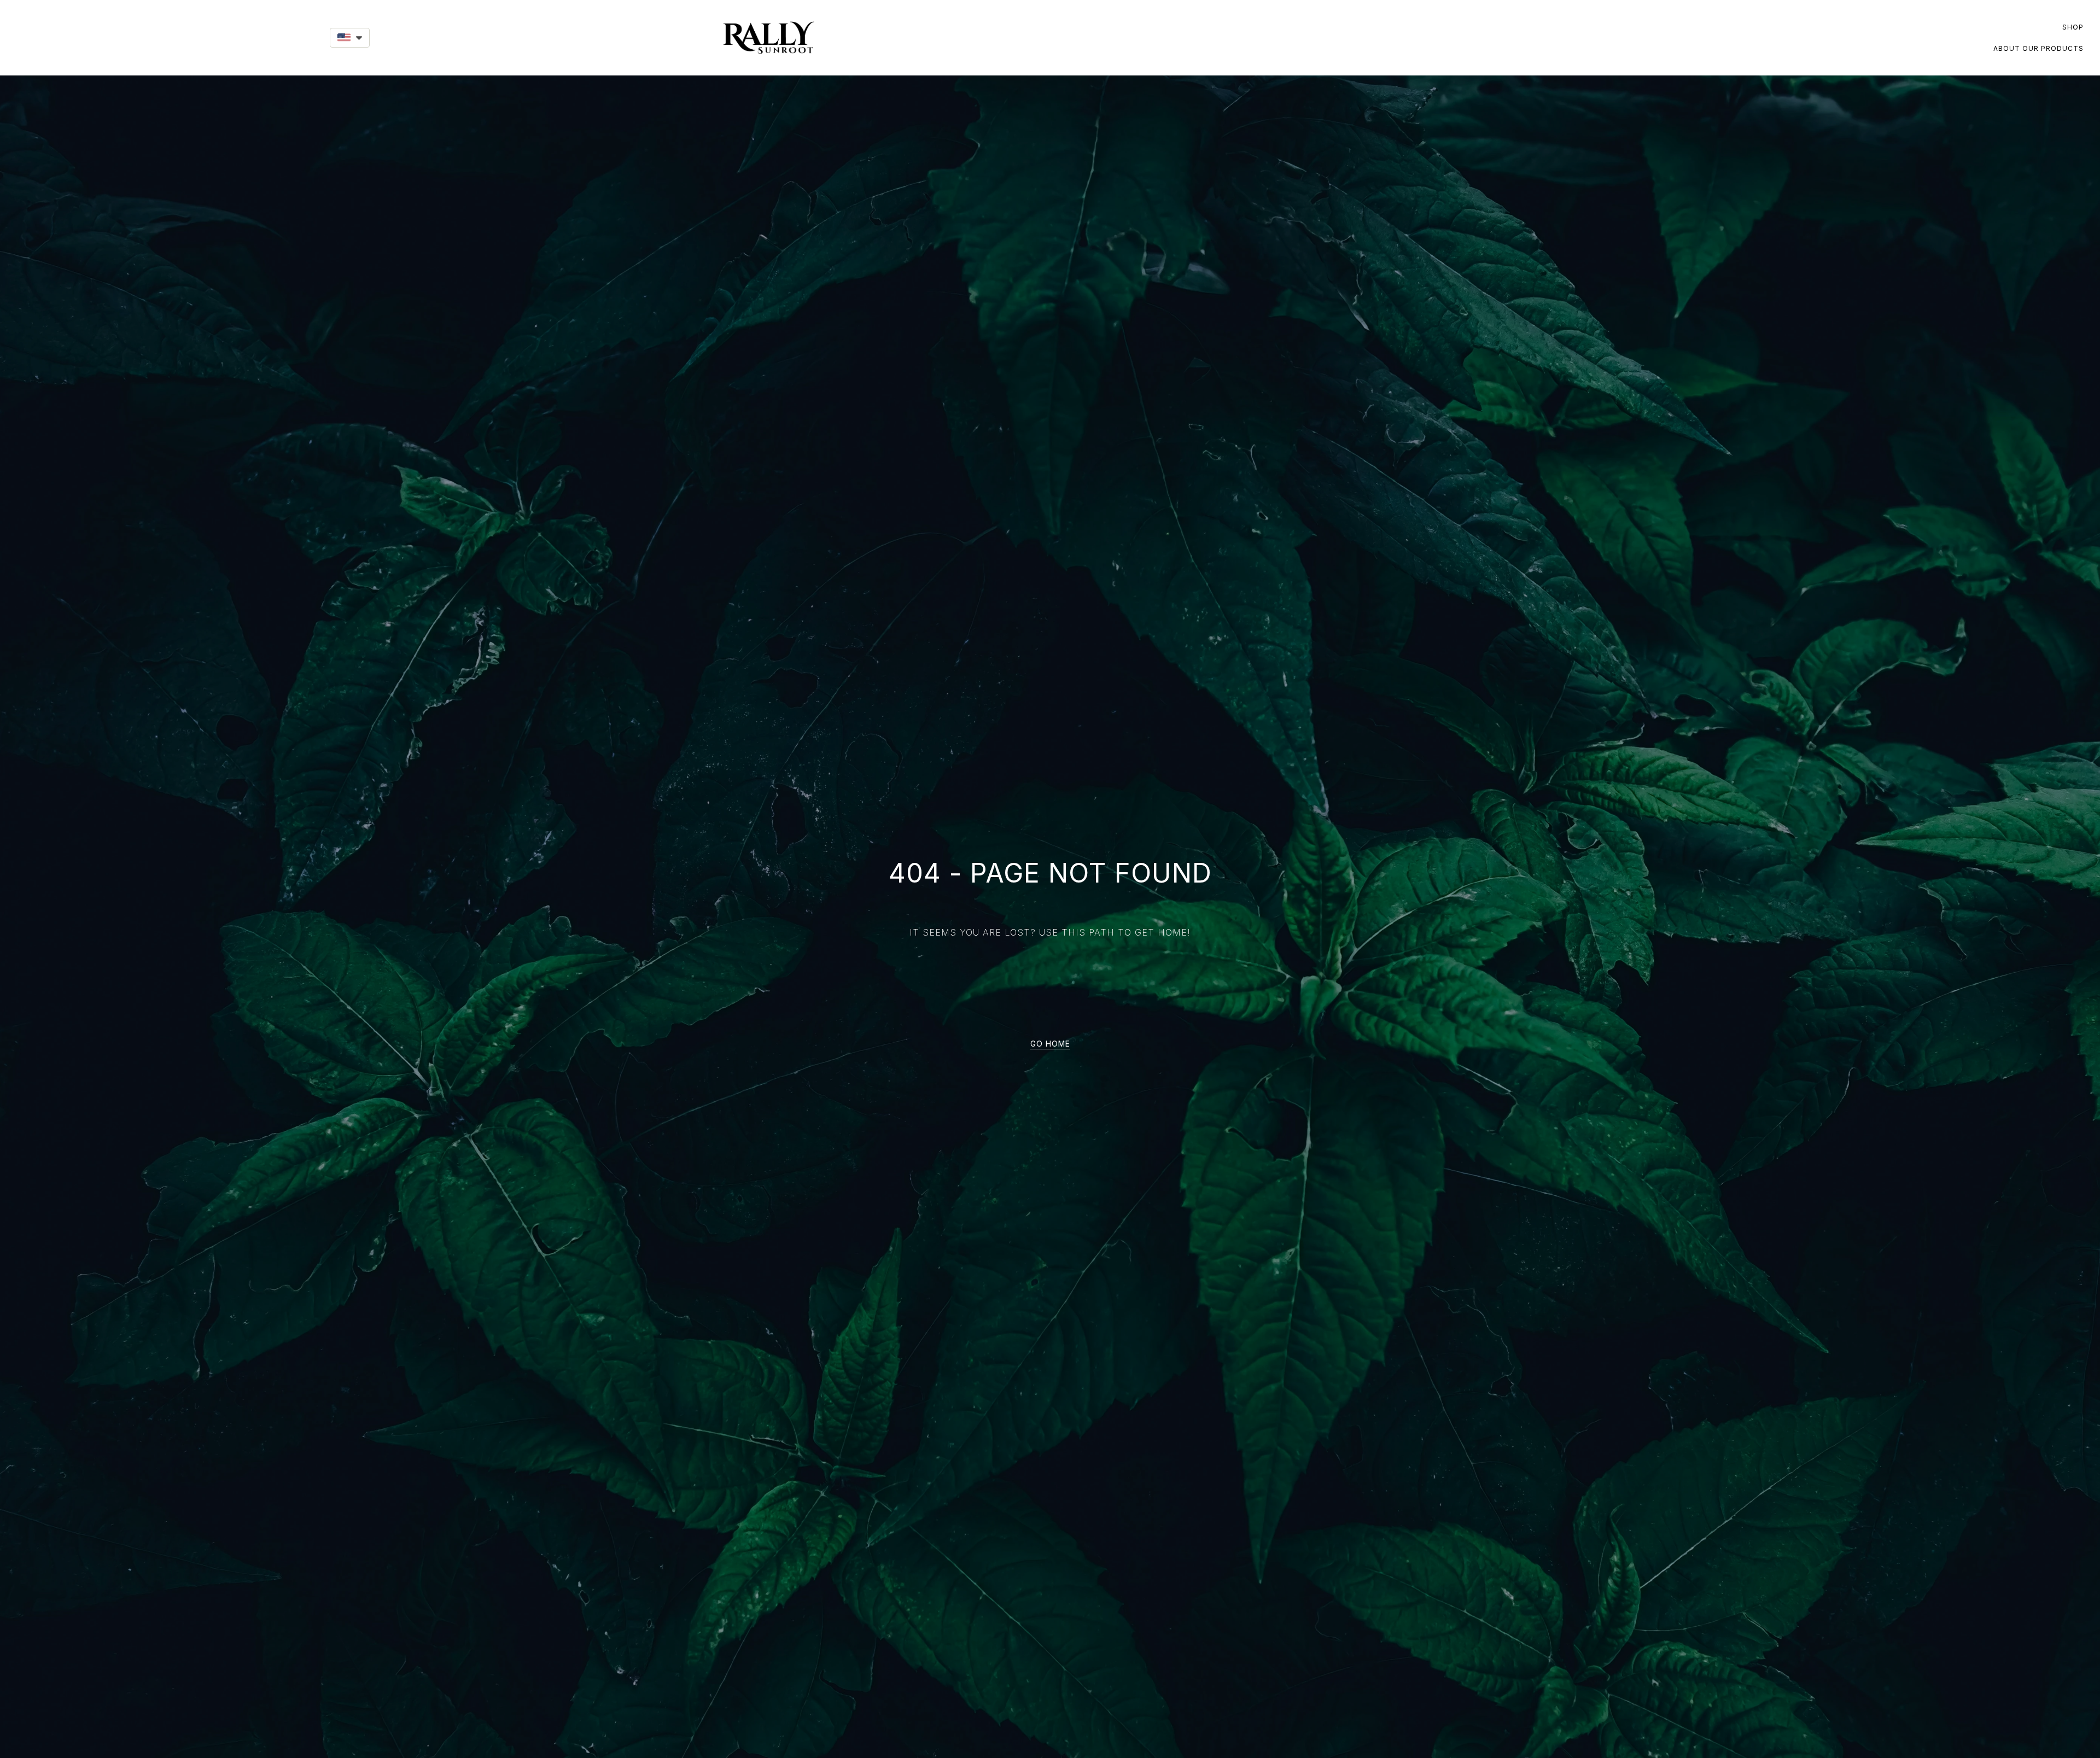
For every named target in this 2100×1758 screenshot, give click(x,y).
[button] (350, 38)
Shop (2073, 27)
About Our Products (2038, 48)
